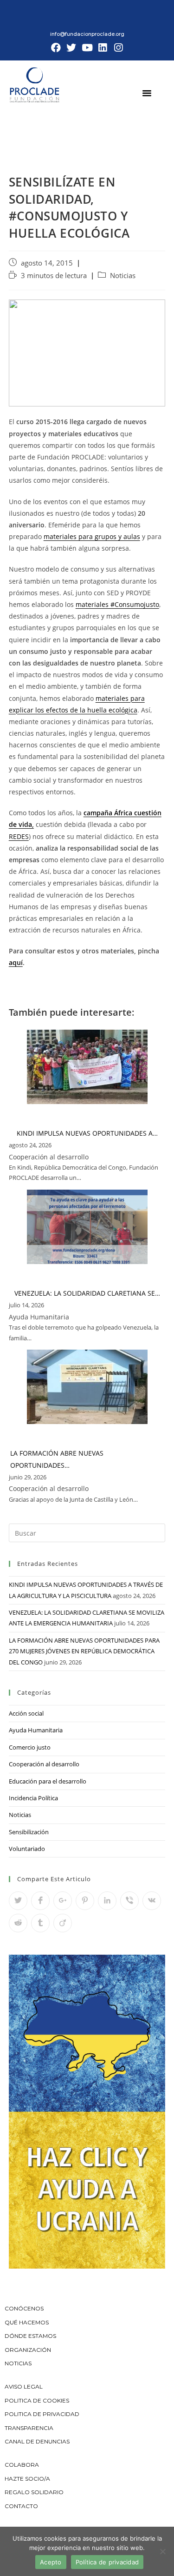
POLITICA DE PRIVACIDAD (43, 2414)
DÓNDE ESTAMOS (30, 2336)
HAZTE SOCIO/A (27, 2479)
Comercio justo (30, 1747)
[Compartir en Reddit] (18, 1923)
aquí (16, 962)
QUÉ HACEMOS (27, 2322)
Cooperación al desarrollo (44, 1764)
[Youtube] (87, 48)
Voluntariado (27, 1849)
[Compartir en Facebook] (40, 1901)
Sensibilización (29, 1832)
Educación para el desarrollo (48, 1781)
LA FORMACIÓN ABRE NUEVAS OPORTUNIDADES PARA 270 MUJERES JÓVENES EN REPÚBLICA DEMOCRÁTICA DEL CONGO (84, 1651)
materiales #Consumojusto (117, 604)
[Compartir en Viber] (129, 1901)
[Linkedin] (103, 48)
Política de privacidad (107, 2562)
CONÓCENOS (24, 2308)
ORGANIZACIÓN (28, 2350)
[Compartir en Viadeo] (63, 1923)
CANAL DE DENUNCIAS (37, 2441)
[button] (147, 93)
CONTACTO (21, 2506)
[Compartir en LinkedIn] (107, 1901)
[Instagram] (118, 48)
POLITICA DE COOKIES (37, 2400)
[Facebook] (56, 48)
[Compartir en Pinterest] (85, 1901)
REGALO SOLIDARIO (34, 2492)
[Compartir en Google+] (63, 1901)
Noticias (123, 276)
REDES (19, 836)
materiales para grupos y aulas (92, 536)
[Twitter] (71, 48)
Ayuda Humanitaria (36, 1730)
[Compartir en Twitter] (18, 1901)
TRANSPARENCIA (30, 2428)
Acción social (26, 1713)
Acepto (51, 2562)
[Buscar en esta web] (87, 1532)
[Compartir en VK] (152, 1901)
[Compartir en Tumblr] (40, 1923)
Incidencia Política (33, 1798)
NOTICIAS (18, 2363)
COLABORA (22, 2465)
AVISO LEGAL (24, 2386)
